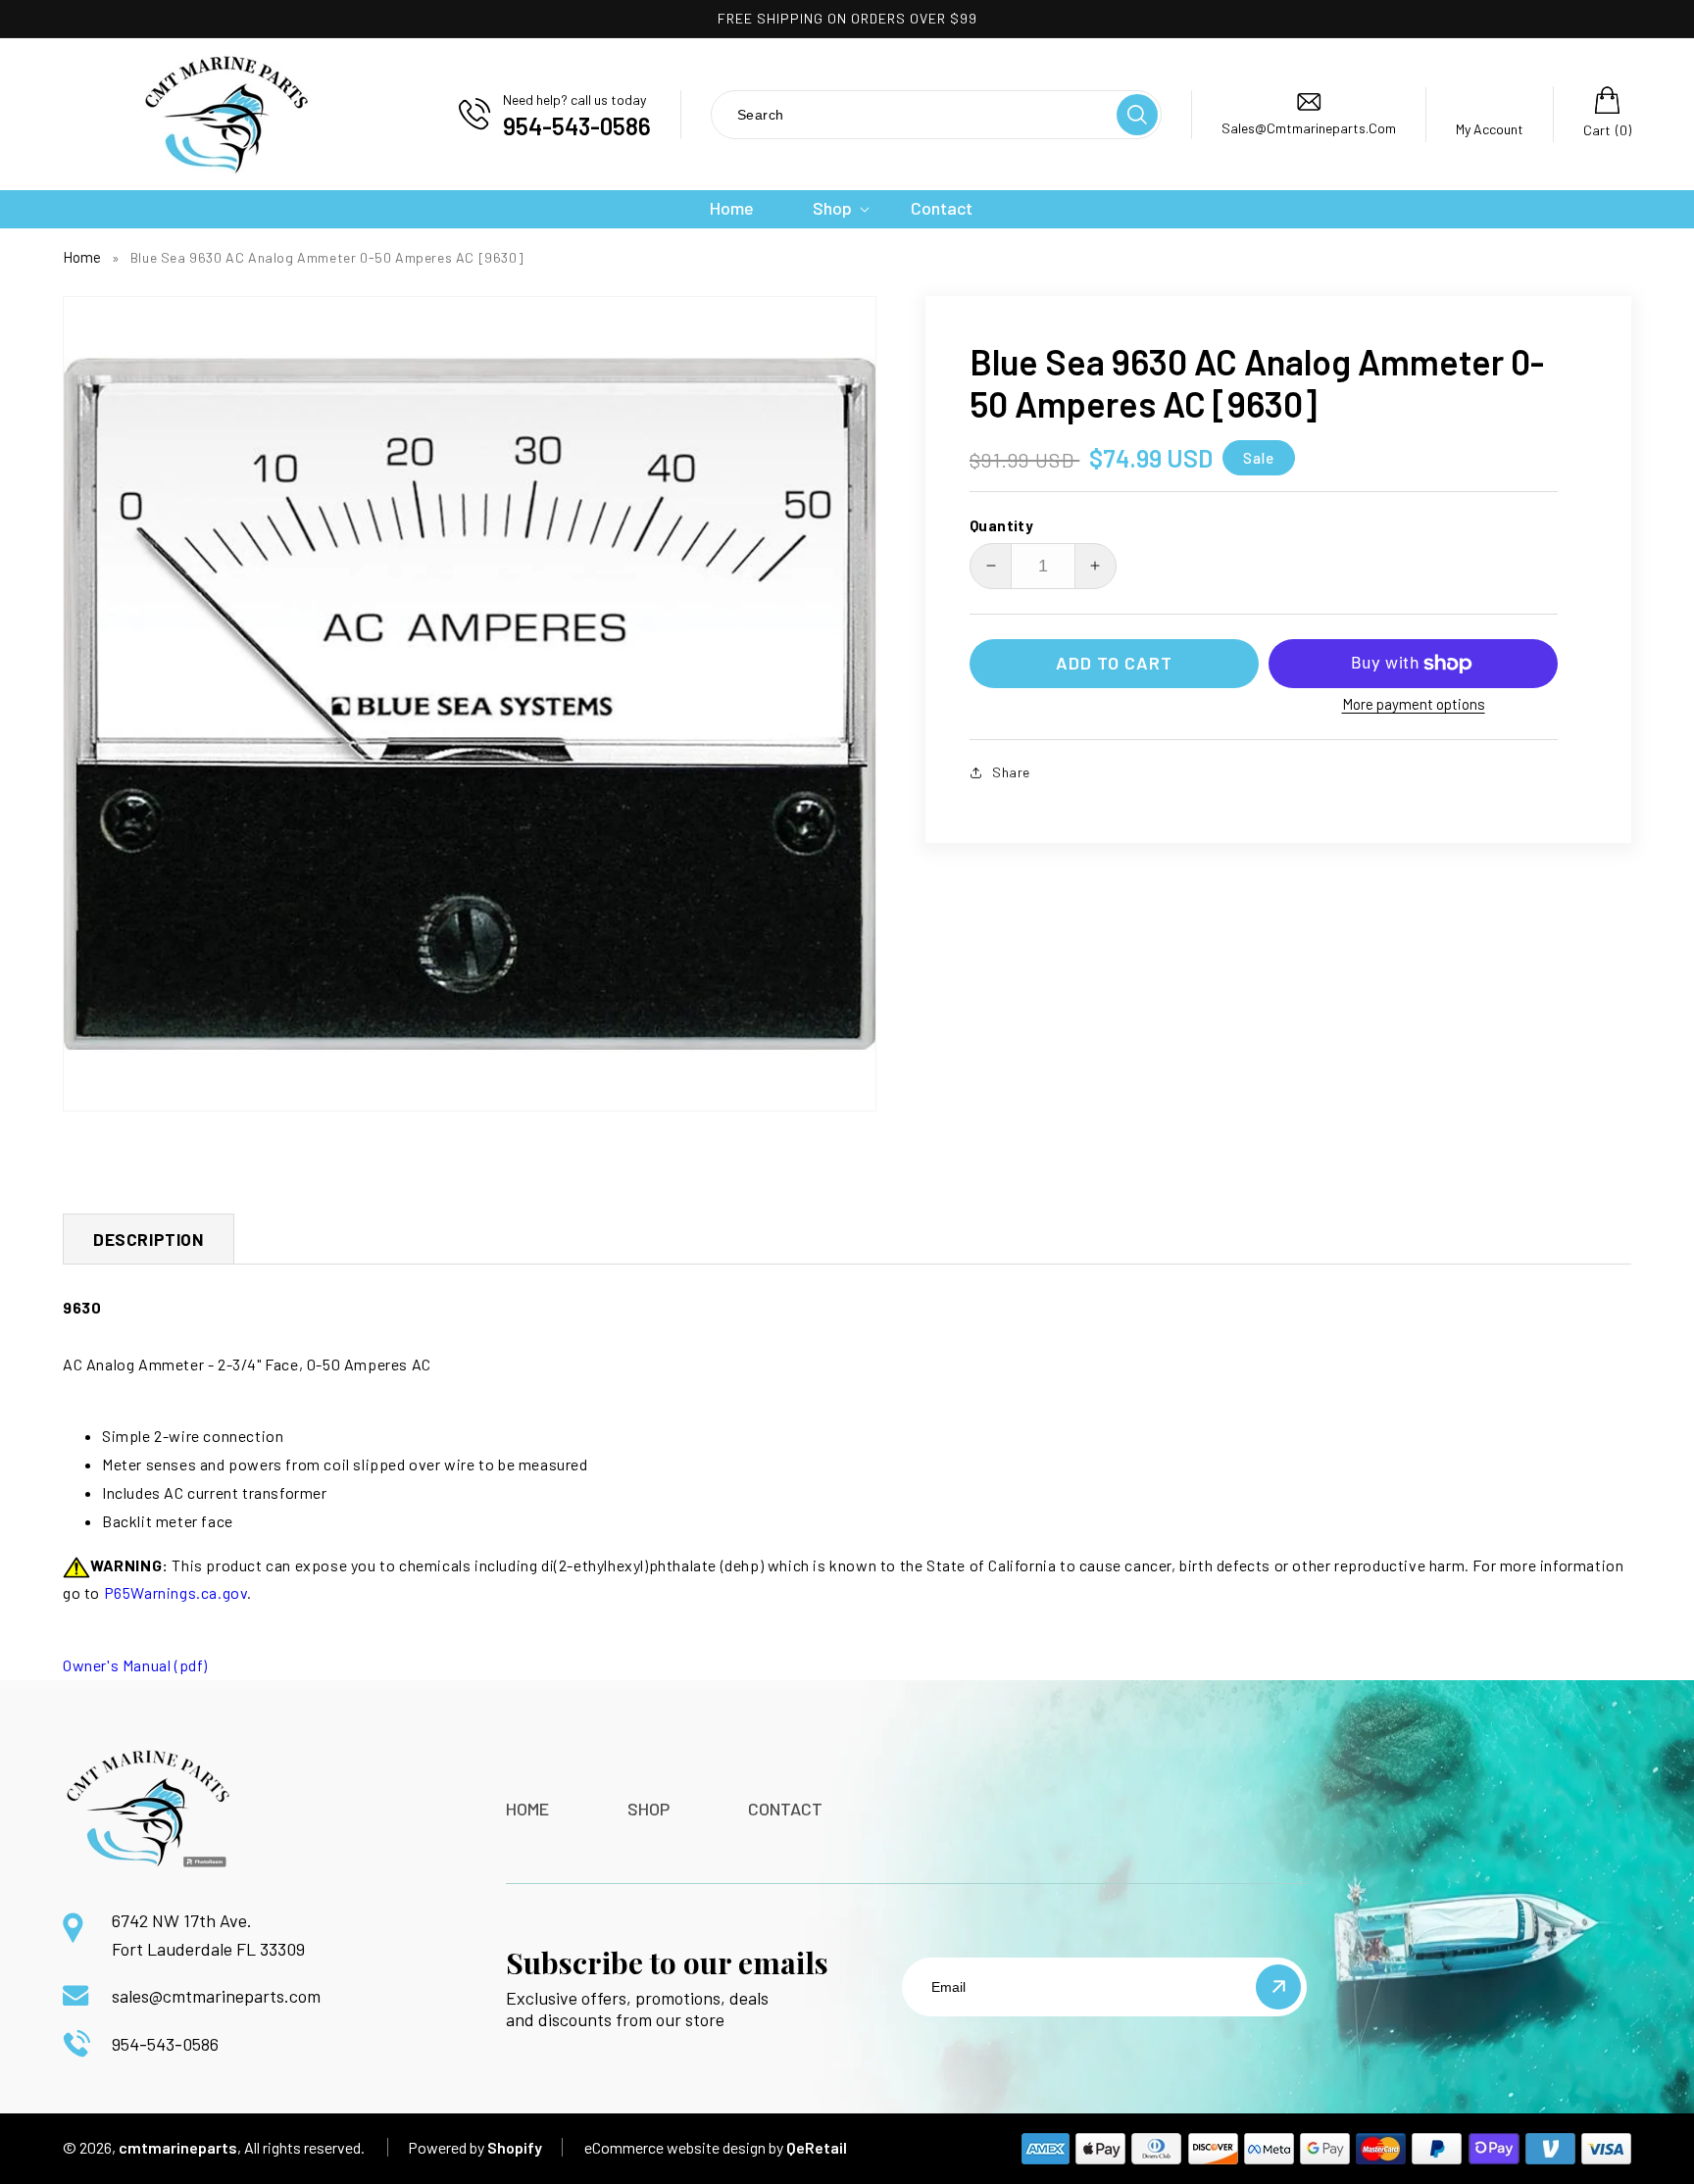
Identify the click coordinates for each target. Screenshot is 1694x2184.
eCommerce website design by (684, 2147)
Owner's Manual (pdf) (135, 1665)
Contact (785, 1809)
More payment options (1414, 704)
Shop (648, 1809)
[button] (832, 208)
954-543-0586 (165, 2044)
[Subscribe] (1278, 1987)
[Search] (1137, 115)
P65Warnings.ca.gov (176, 1592)
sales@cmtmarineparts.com (216, 1996)
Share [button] (1011, 772)
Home (82, 257)
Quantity (1001, 525)
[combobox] (913, 114)
